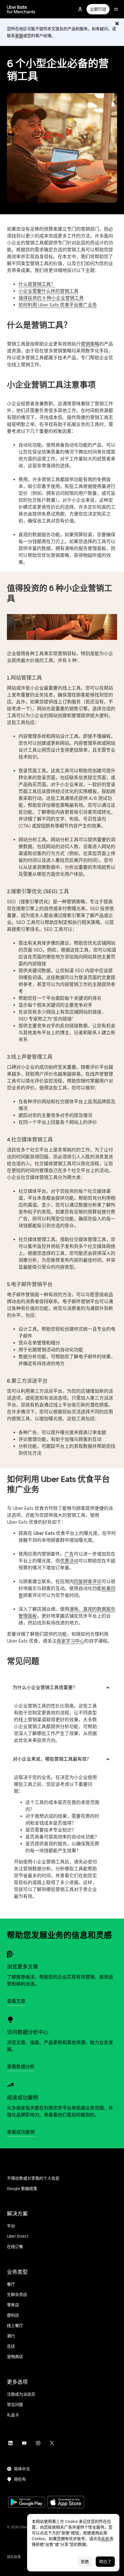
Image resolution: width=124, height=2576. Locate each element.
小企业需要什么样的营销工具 (48, 291)
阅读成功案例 (22, 2098)
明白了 (105, 2562)
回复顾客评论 (88, 1582)
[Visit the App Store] (66, 2503)
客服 (19, 36)
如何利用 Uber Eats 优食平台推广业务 (58, 305)
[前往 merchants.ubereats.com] (21, 9)
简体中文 (22, 2469)
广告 (69, 1554)
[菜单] (116, 9)
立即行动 (98, 9)
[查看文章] (10, 1954)
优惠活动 (69, 1561)
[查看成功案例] (10, 2085)
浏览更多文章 (22, 1967)
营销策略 (90, 344)
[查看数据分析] (10, 2020)
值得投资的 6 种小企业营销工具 (51, 298)
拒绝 (85, 2562)
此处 (105, 2539)
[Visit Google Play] (27, 2503)
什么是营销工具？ (37, 284)
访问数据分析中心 (28, 2032)
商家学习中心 (70, 1641)
